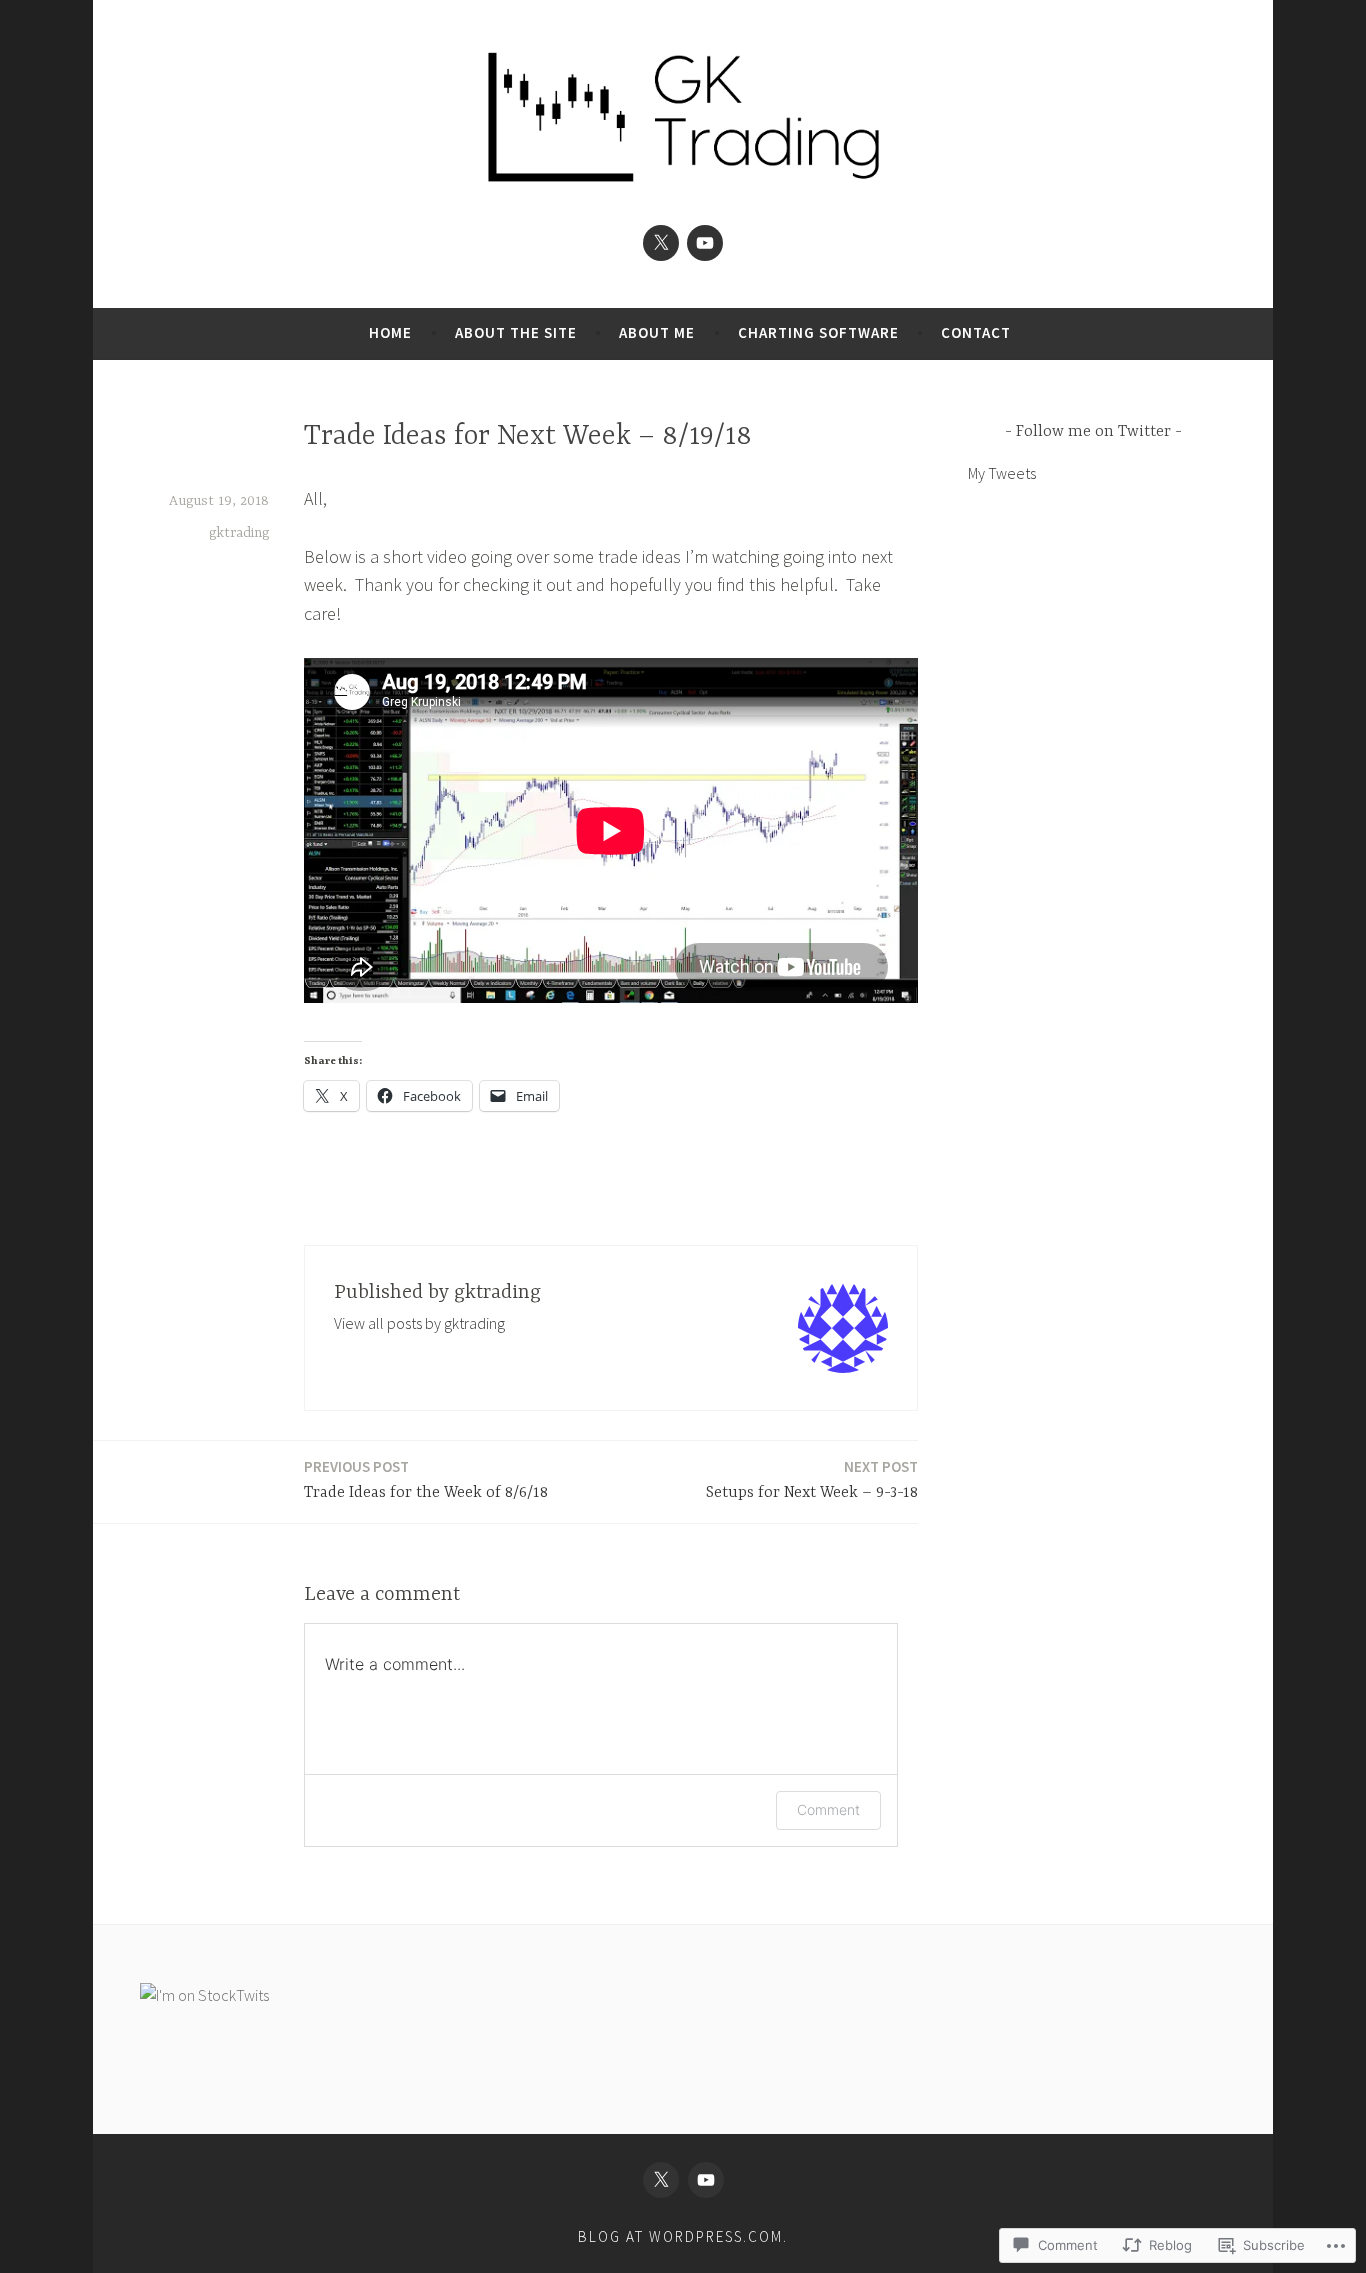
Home (390, 332)
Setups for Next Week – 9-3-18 (812, 1479)
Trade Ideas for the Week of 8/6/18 (426, 1479)
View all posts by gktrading (419, 1323)
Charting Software (818, 332)
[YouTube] (705, 243)
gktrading (239, 533)
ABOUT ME (657, 332)
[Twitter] (661, 243)
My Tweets (1002, 473)
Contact (976, 332)
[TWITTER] (661, 2180)
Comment (828, 1809)
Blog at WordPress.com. (683, 2236)
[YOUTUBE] (706, 2180)
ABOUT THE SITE (516, 332)
